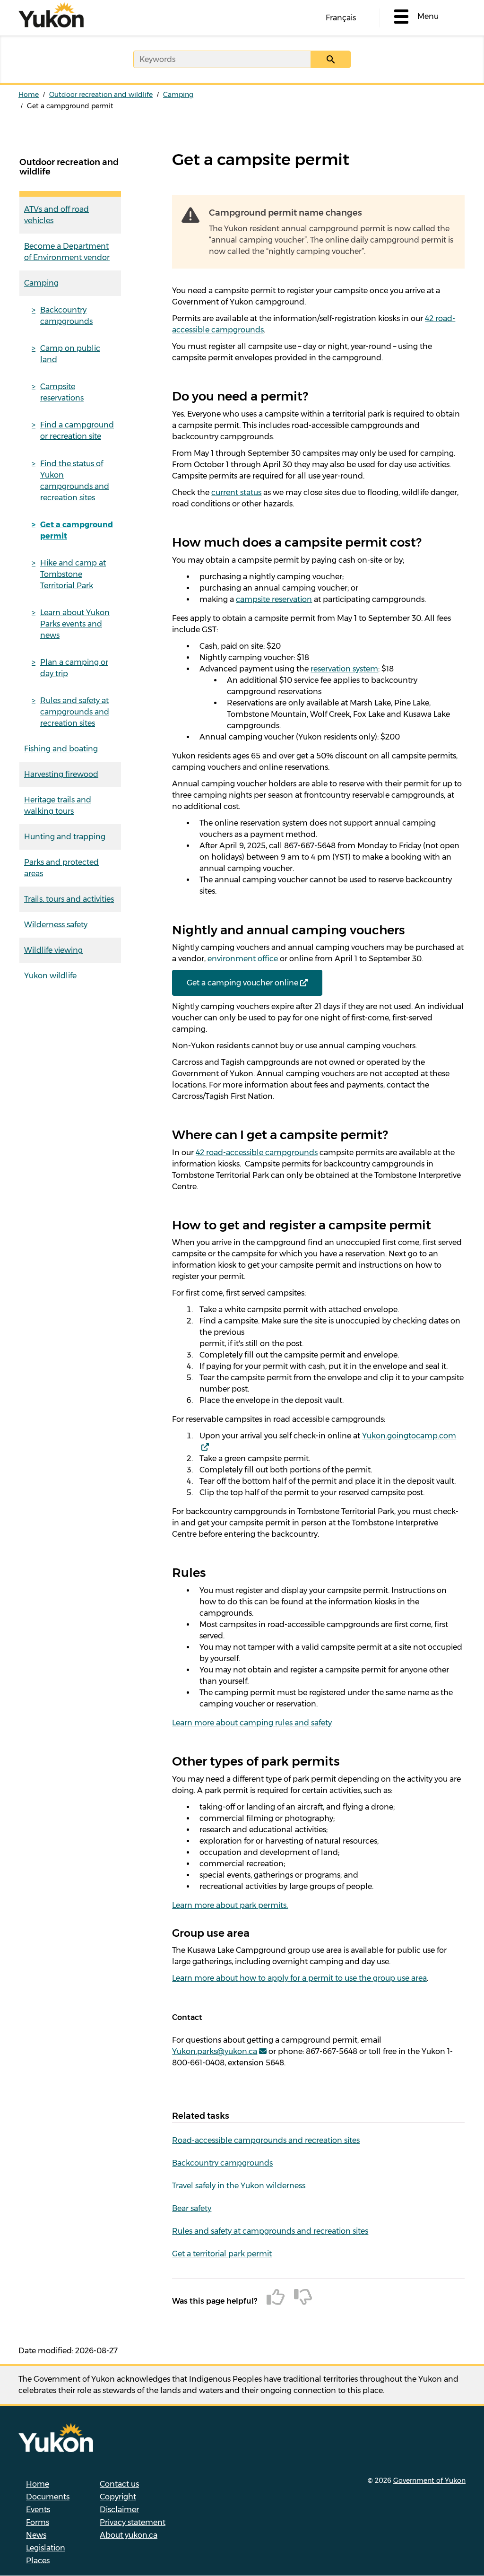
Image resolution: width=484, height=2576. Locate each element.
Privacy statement (133, 2522)
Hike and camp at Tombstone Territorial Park (73, 574)
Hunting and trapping (65, 837)
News (36, 2535)
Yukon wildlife (50, 976)
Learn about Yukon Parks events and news (75, 624)
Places (38, 2561)
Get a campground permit (77, 530)
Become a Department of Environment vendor (67, 252)
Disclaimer (119, 2510)
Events (38, 2510)
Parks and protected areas (61, 868)
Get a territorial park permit (222, 2254)
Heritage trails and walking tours (58, 805)
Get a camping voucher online (242, 983)
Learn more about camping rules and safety (252, 1723)
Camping (178, 95)
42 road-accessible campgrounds (257, 1153)
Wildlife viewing (53, 950)
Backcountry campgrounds (66, 316)
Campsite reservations (62, 392)
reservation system (344, 669)
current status (236, 492)
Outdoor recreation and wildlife (101, 95)
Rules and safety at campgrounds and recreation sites (75, 712)
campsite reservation (274, 599)
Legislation (46, 2548)
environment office (243, 959)
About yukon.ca (129, 2535)
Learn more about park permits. (230, 1905)
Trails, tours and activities (69, 899)
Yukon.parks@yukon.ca (215, 2051)
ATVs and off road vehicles (56, 215)
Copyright (118, 2497)
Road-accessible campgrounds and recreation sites (266, 2140)
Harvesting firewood (61, 774)
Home (29, 95)
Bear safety (192, 2208)
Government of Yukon (429, 2480)
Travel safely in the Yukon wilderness (239, 2186)
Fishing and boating (61, 749)
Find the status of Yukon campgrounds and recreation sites (75, 481)
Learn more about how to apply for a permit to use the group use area (299, 1978)
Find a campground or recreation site (77, 431)
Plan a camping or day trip (74, 668)
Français (341, 18)
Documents (48, 2497)
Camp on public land (70, 354)
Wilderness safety (56, 925)
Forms (38, 2522)
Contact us (119, 2484)
